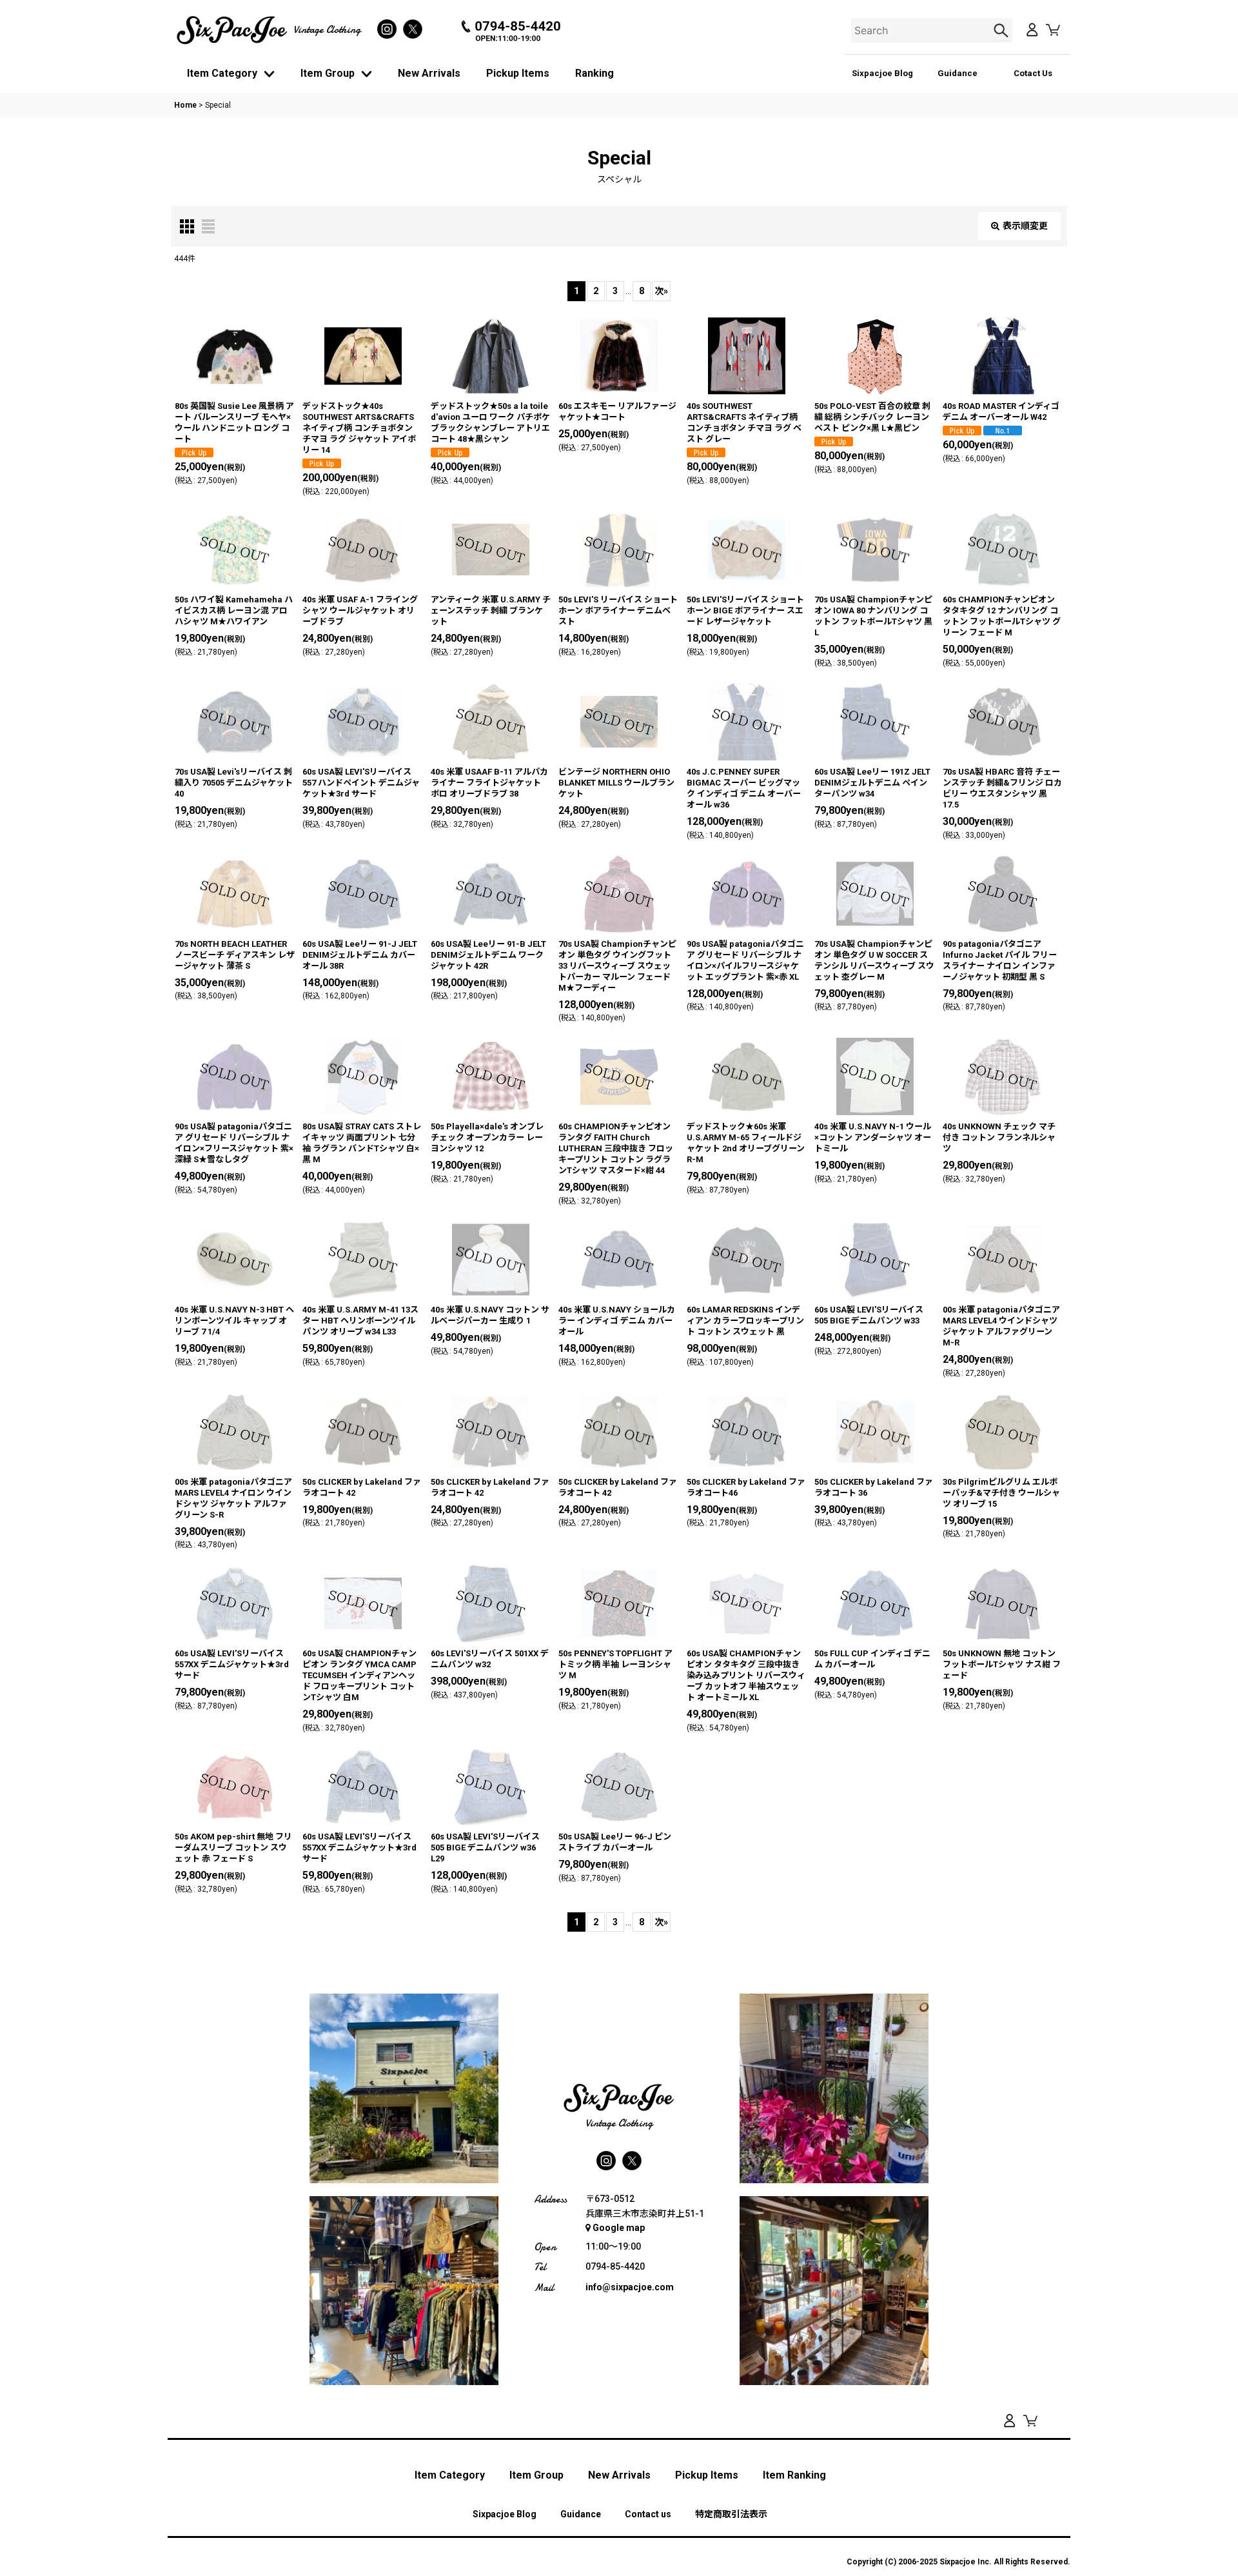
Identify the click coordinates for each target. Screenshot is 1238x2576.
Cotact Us (1033, 73)
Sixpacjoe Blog (882, 73)
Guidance (958, 73)
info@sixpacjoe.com (630, 2287)
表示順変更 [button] (1025, 226)
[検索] (1003, 30)
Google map (619, 2228)
